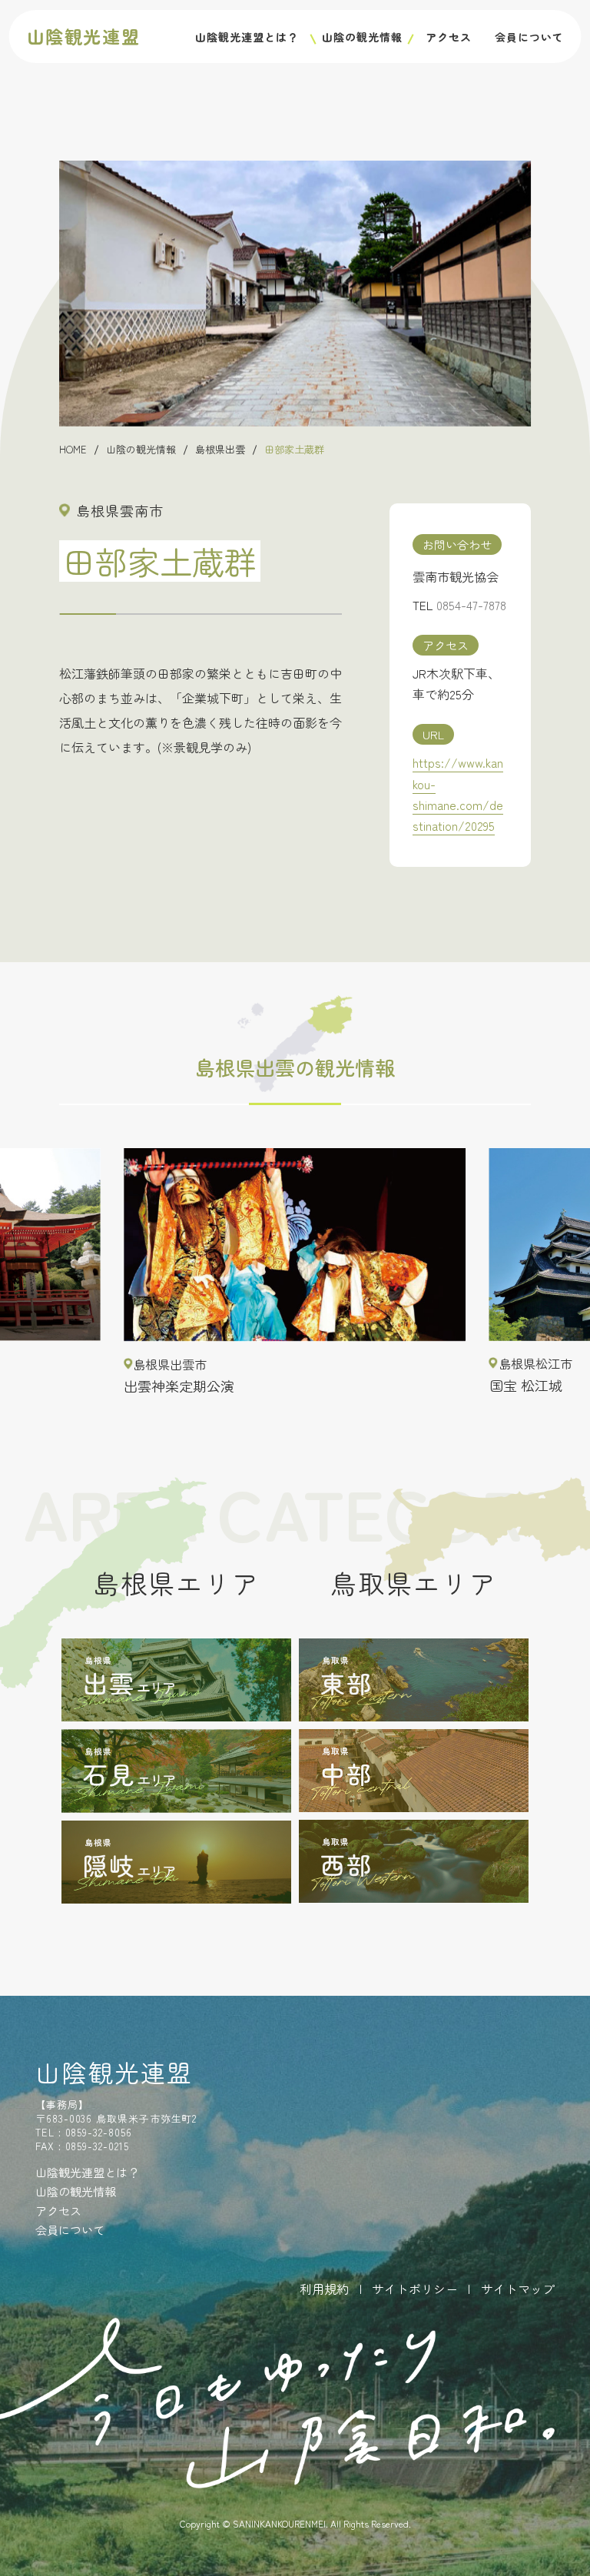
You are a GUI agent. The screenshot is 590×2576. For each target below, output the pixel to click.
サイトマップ (518, 2289)
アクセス (449, 37)
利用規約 (324, 2289)
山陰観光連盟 (84, 36)
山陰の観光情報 (362, 37)
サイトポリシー (415, 2289)
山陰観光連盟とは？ (247, 37)
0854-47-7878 (471, 605)
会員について (529, 37)
